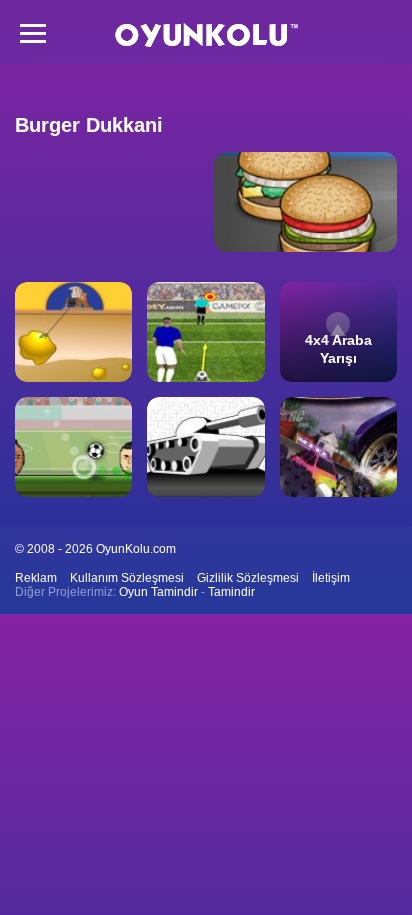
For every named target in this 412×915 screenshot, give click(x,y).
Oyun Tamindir (158, 592)
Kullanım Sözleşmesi (127, 578)
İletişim (331, 578)
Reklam (36, 578)
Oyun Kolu (206, 35)
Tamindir (231, 592)
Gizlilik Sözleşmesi (248, 578)
